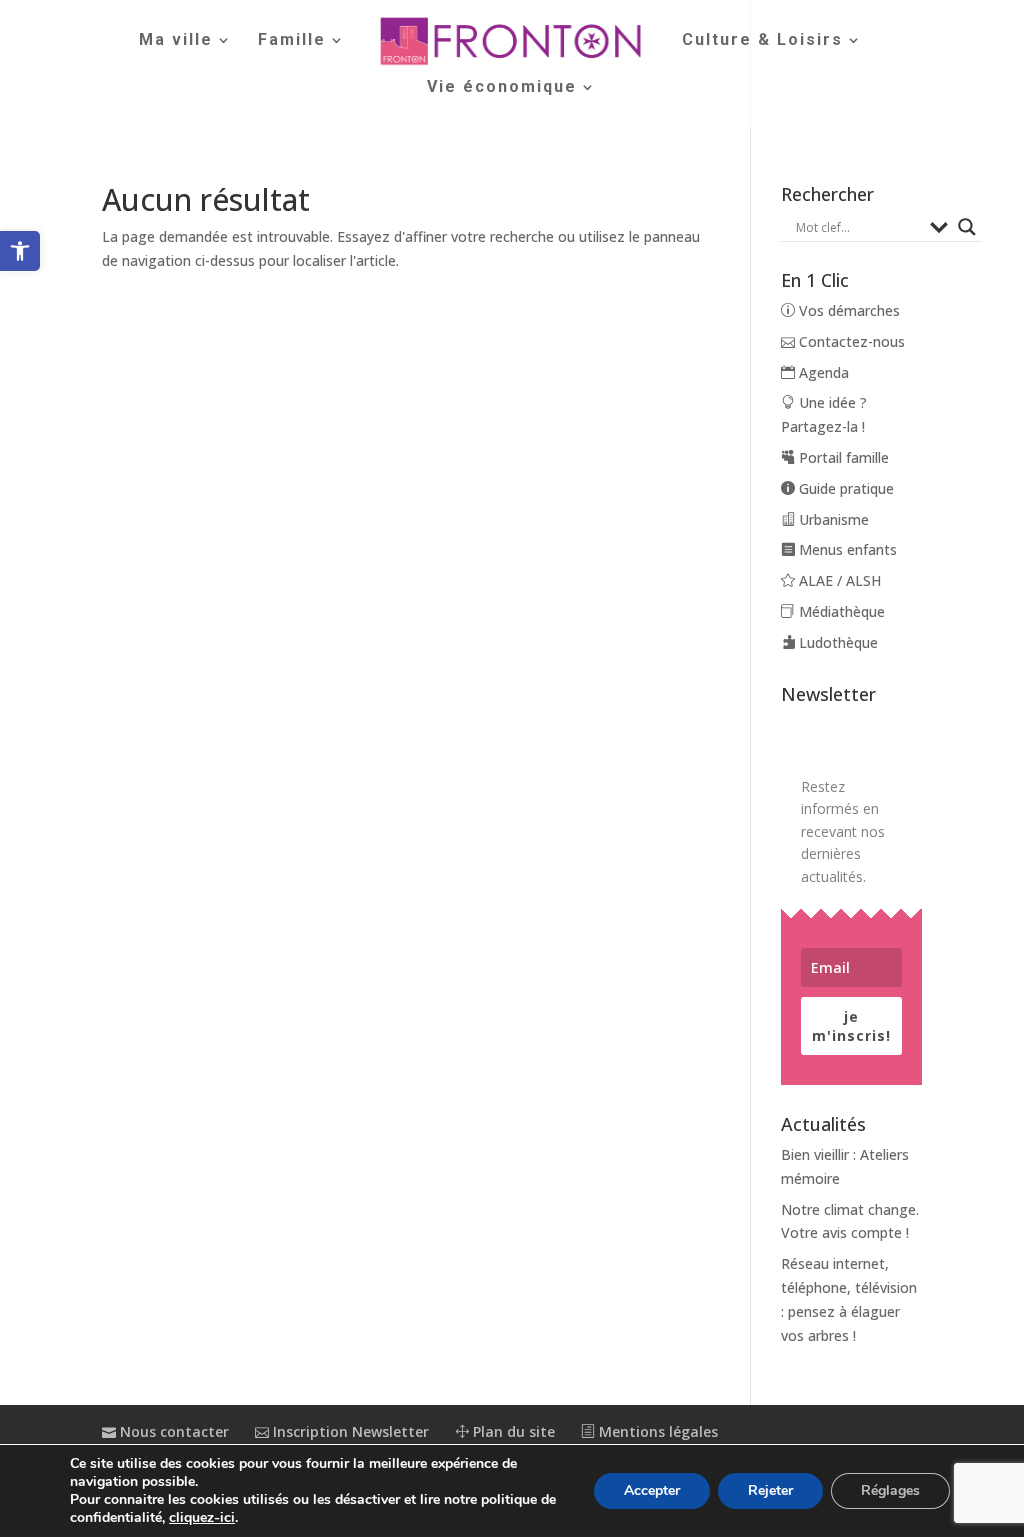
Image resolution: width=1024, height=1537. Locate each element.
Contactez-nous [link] (850, 341)
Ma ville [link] (176, 41)
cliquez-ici (202, 1518)
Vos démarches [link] (847, 310)
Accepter (652, 1490)
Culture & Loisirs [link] (762, 41)
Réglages (890, 1490)
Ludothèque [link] (836, 642)
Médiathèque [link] (840, 611)
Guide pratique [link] (844, 488)
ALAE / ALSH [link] (838, 580)
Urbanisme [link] (832, 519)
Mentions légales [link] (656, 1431)
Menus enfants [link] (846, 549)
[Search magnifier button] (967, 227)
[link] (20, 251)
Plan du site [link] (512, 1431)
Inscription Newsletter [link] (349, 1431)
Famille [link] (292, 41)
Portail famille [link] (842, 457)
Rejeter (770, 1490)
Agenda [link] (822, 372)
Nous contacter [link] (172, 1431)
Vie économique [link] (502, 88)
